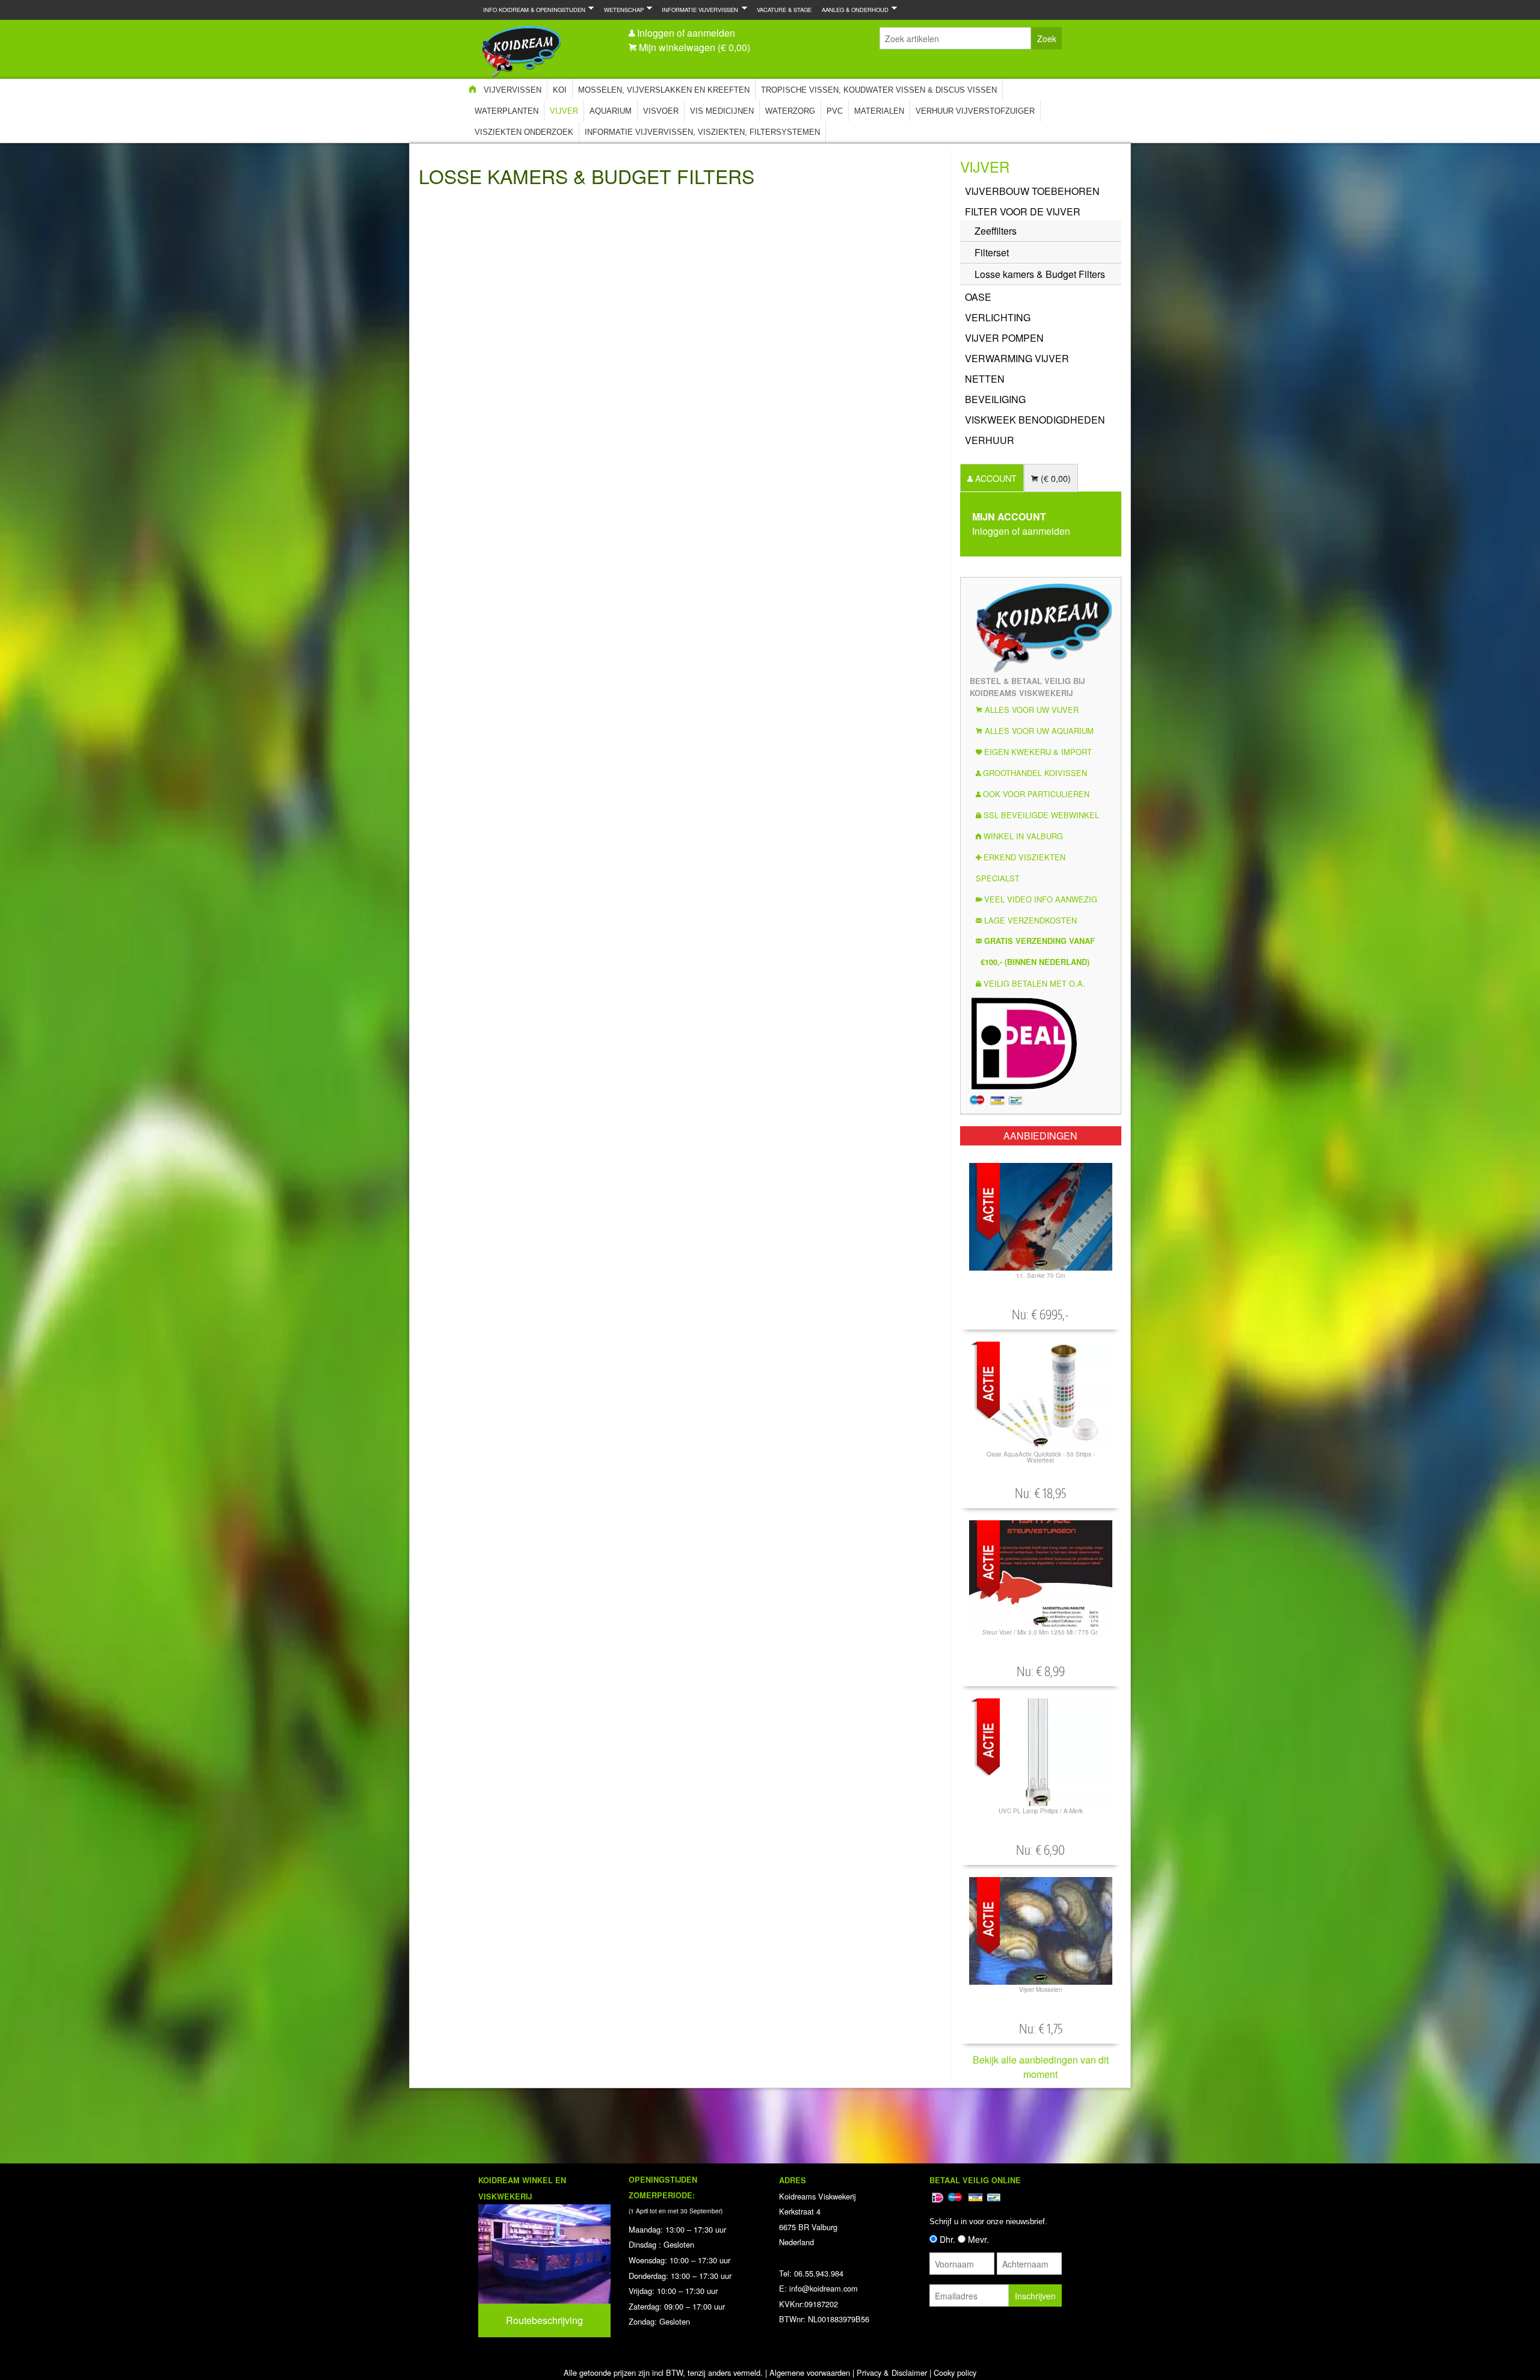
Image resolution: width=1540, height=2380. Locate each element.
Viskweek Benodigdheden (1035, 420)
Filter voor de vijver (1023, 211)
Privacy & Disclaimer (892, 2372)
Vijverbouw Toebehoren (1032, 191)
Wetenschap (621, 9)
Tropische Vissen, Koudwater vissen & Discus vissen (879, 90)
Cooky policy (955, 2372)
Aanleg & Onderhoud (853, 9)
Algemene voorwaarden (810, 2372)
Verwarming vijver (1017, 358)
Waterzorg (790, 111)
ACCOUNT (995, 478)
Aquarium (611, 111)
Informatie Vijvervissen (698, 9)
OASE (978, 297)
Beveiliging (995, 399)
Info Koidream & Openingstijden (532, 9)
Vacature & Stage (784, 10)
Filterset (992, 252)
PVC (835, 111)
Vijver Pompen (1004, 338)
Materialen (879, 111)
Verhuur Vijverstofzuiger (975, 111)
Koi (560, 90)
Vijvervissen (513, 90)
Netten (985, 379)
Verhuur (990, 440)
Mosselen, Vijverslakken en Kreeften (664, 90)
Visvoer (661, 111)
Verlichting (998, 317)
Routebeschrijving (544, 2320)
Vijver (564, 111)
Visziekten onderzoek (524, 132)
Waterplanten (507, 111)
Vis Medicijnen (722, 111)
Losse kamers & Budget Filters (1040, 274)
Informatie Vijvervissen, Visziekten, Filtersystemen (702, 132)
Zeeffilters (996, 231)
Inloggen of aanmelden (686, 33)
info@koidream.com (824, 2288)
